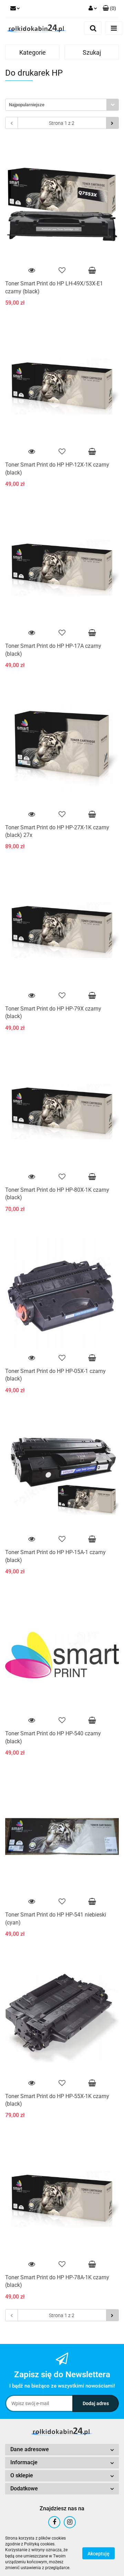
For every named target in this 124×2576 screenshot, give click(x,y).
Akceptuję (99, 2553)
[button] (109, 9)
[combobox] (62, 105)
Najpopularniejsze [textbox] (27, 105)
